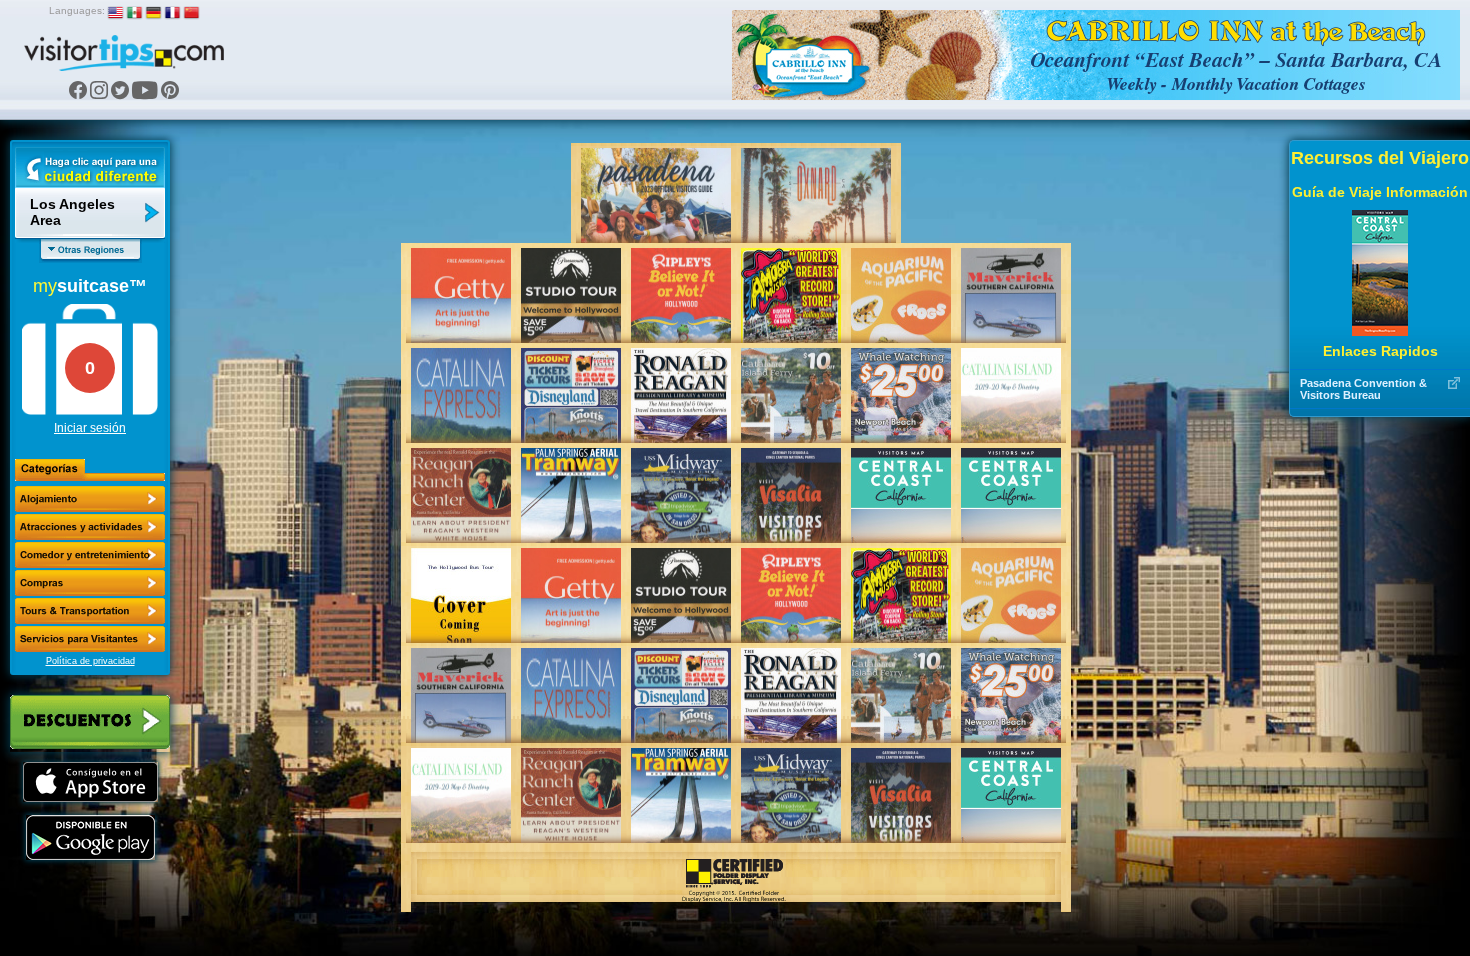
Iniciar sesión (90, 428)
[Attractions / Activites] (90, 527)
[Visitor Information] (90, 639)
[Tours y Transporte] (90, 611)
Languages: (77, 10)
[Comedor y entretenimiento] (90, 555)
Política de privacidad (90, 661)
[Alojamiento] (90, 499)
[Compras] (90, 583)
